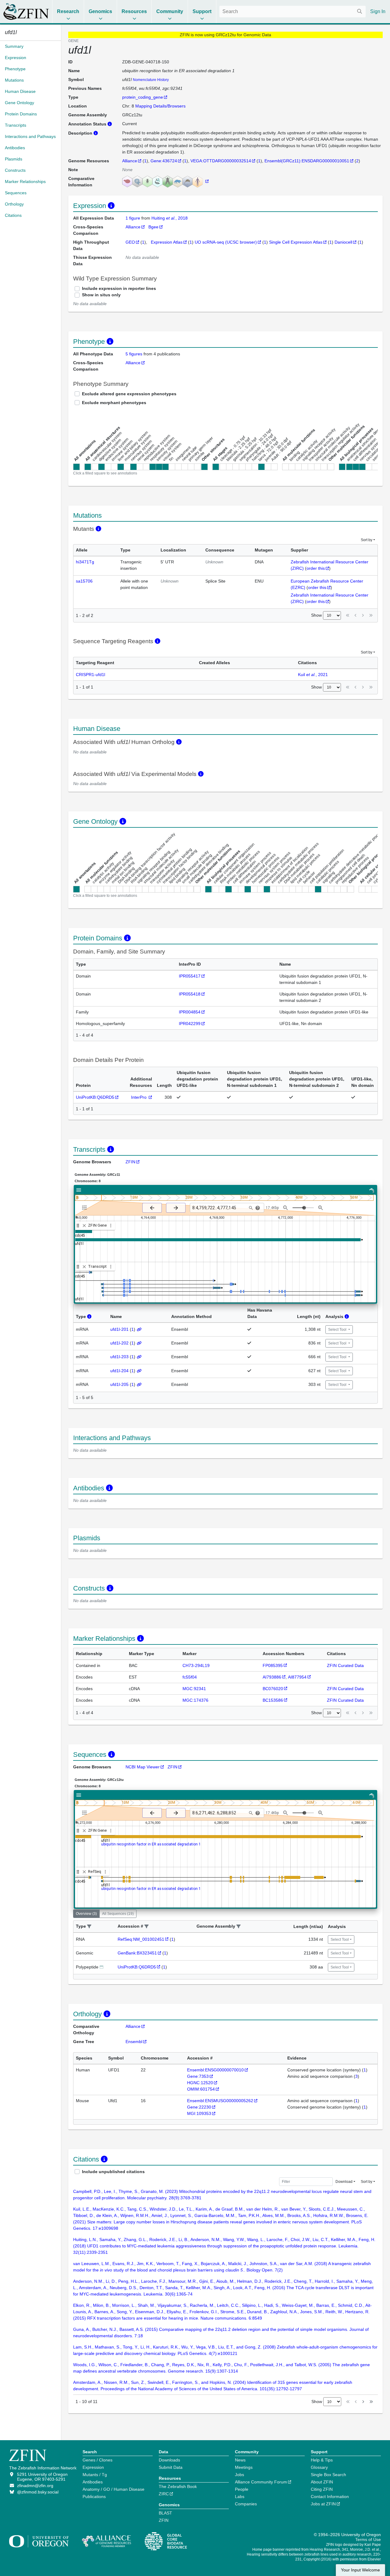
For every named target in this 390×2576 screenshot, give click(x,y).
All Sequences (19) (118, 1914)
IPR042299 (190, 1024)
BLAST (165, 2513)
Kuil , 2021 (313, 675)
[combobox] (292, 12)
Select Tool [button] (338, 1330)
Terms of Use (368, 2539)
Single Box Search (328, 2475)
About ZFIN (322, 2482)
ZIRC (164, 2494)
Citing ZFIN (322, 2489)
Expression (93, 2467)
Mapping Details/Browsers (160, 106)
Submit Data (171, 2467)
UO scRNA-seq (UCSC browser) (226, 242)
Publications (94, 2497)
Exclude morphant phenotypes (114, 403)
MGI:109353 (199, 2113)
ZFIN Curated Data (345, 1665)
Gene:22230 (199, 2107)
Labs (240, 2497)
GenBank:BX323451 (137, 1953)
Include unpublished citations (113, 2172)
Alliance (130, 161)
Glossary (319, 2467)
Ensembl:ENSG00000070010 (215, 2070)
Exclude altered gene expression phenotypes (129, 394)
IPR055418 (190, 994)
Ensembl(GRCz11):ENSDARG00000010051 (307, 161)
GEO (130, 242)
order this (316, 568)
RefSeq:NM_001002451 (141, 1939)
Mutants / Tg (95, 2475)
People (242, 2489)
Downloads (169, 2460)
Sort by (367, 540)
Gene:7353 (198, 2076)
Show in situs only (101, 295)
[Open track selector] (86, 1207)
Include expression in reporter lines (119, 288)
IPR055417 (190, 976)
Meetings (244, 2467)
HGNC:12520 (200, 2083)
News (240, 2460)
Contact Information (330, 2497)
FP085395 (273, 1665)
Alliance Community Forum (261, 2482)
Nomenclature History (151, 80)
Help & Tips (322, 2460)
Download (344, 2182)
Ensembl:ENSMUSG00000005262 (220, 2101)
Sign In (378, 11)
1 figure (133, 218)
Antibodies (93, 2482)
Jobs (239, 2475)
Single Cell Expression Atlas (296, 242)
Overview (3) (86, 1914)
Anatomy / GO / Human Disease (113, 2489)
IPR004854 (190, 1012)
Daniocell (343, 242)
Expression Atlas (167, 242)
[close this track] (84, 1226)
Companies (246, 2504)
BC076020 (273, 1689)
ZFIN (130, 1162)
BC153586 (273, 1700)
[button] (89, 1927)
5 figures (134, 354)
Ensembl (134, 2042)
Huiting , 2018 (170, 218)
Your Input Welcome (360, 2570)
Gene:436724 (164, 161)
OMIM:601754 (201, 2089)
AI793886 (272, 1677)
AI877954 (297, 1677)
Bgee (153, 227)
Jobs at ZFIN (323, 2504)
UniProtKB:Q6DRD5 (95, 1097)
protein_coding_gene (143, 97)
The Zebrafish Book (178, 2486)
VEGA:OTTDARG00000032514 (221, 161)
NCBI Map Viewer (143, 1767)
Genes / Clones (97, 2460)
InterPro (139, 1097)
